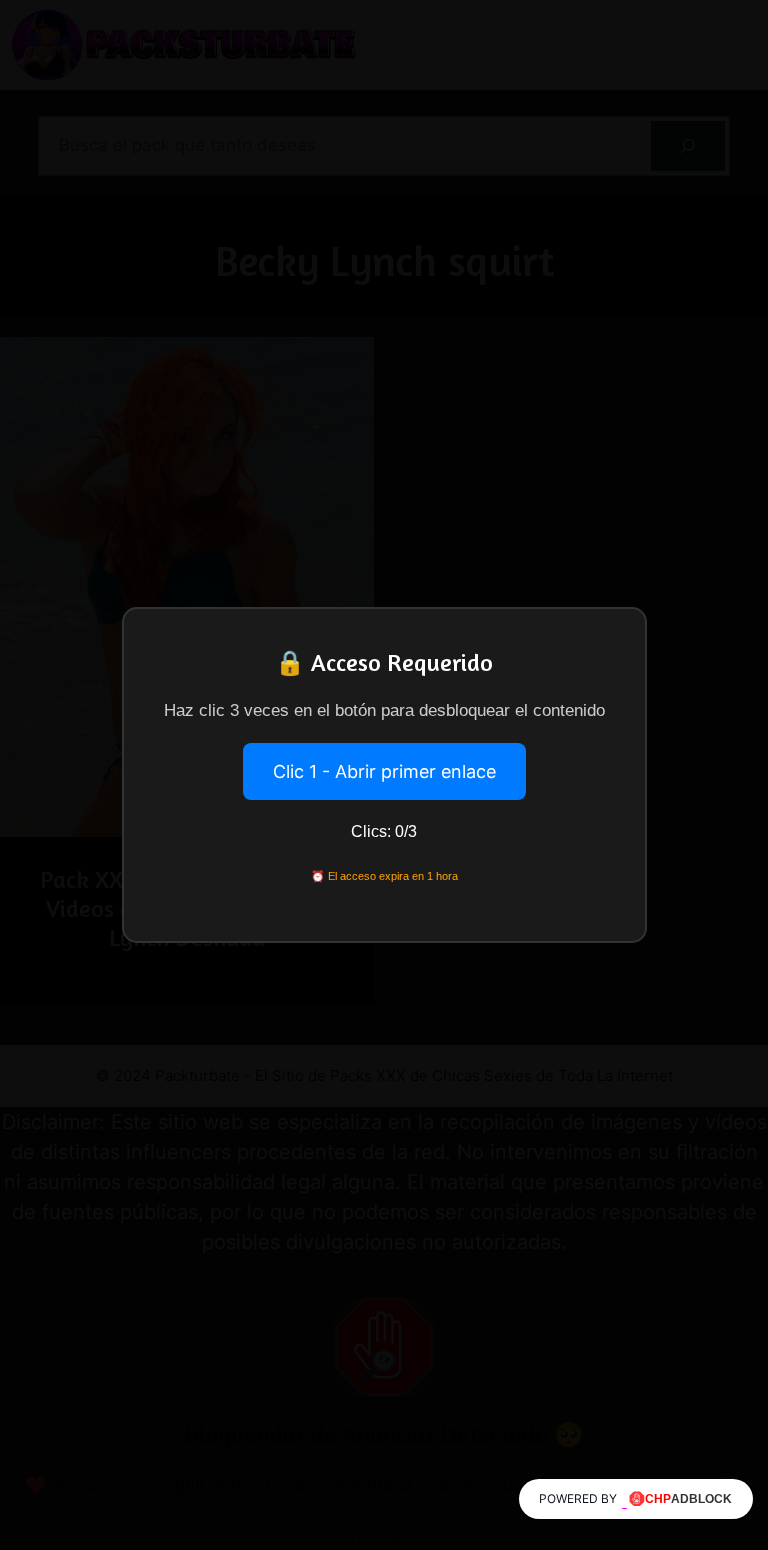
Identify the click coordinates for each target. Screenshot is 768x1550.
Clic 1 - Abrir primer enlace (384, 771)
